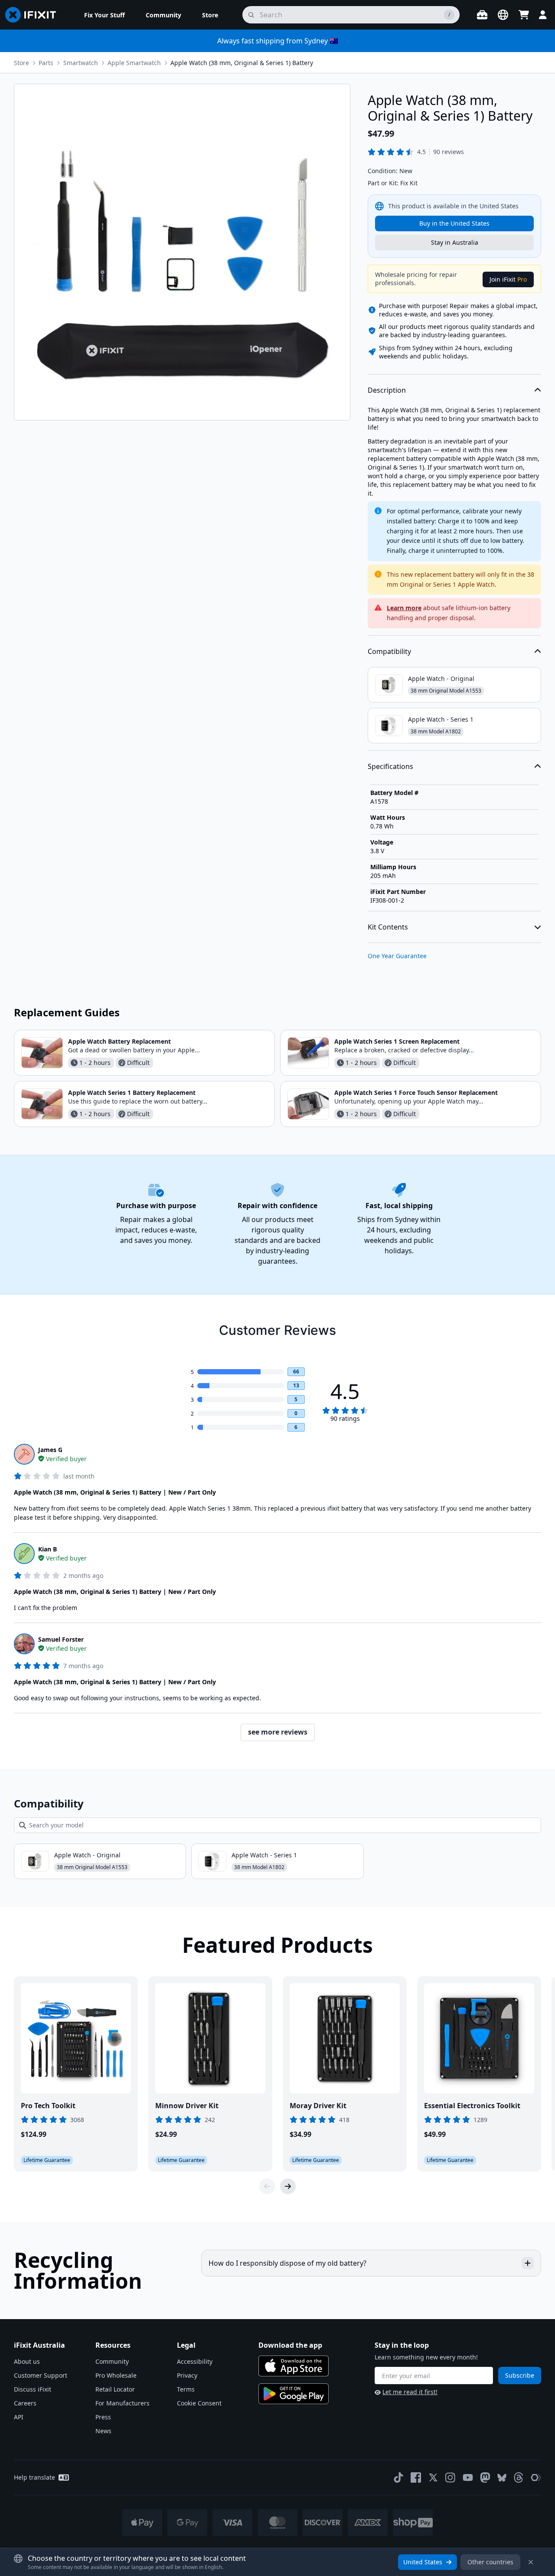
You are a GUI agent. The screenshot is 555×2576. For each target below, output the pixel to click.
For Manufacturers (122, 2403)
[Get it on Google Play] (294, 2394)
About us (27, 2361)
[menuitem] (104, 15)
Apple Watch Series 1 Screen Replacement (397, 1041)
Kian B (47, 1549)
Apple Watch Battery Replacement (119, 1041)
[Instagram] (451, 2477)
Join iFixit (508, 279)
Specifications (390, 766)
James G (50, 1450)
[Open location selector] (503, 15)
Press (103, 2417)
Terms (186, 2389)
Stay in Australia (455, 242)
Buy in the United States (454, 223)
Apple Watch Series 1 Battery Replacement (132, 1092)
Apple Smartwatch (134, 63)
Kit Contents (388, 927)
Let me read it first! (410, 2392)
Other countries (490, 2562)
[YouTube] (468, 2477)
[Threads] (519, 2477)
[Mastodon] (485, 2477)
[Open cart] (524, 15)
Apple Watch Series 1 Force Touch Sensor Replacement (416, 1092)
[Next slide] (288, 2186)
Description (387, 390)
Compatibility (389, 651)
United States (423, 2562)
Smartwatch (81, 63)
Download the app (290, 2345)
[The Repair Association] (536, 2477)
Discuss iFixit (33, 2389)
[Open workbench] (482, 15)
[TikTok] (398, 2477)
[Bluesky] (502, 2478)
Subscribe (520, 2375)
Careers (25, 2403)
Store (21, 63)
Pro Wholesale (116, 2375)
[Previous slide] (267, 2186)
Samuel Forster (61, 1639)
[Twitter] (433, 2477)
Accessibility (195, 2361)
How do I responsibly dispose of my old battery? (287, 2263)
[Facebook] (416, 2477)
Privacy (187, 2375)
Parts (46, 63)
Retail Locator (115, 2389)
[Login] (543, 15)
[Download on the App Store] (294, 2366)
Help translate (34, 2477)
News (103, 2431)
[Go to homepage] (34, 15)
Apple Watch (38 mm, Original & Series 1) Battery (242, 63)
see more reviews (278, 1732)
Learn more (404, 608)
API (19, 2417)
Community (112, 2361)
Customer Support (41, 2375)
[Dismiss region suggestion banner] (531, 2562)
